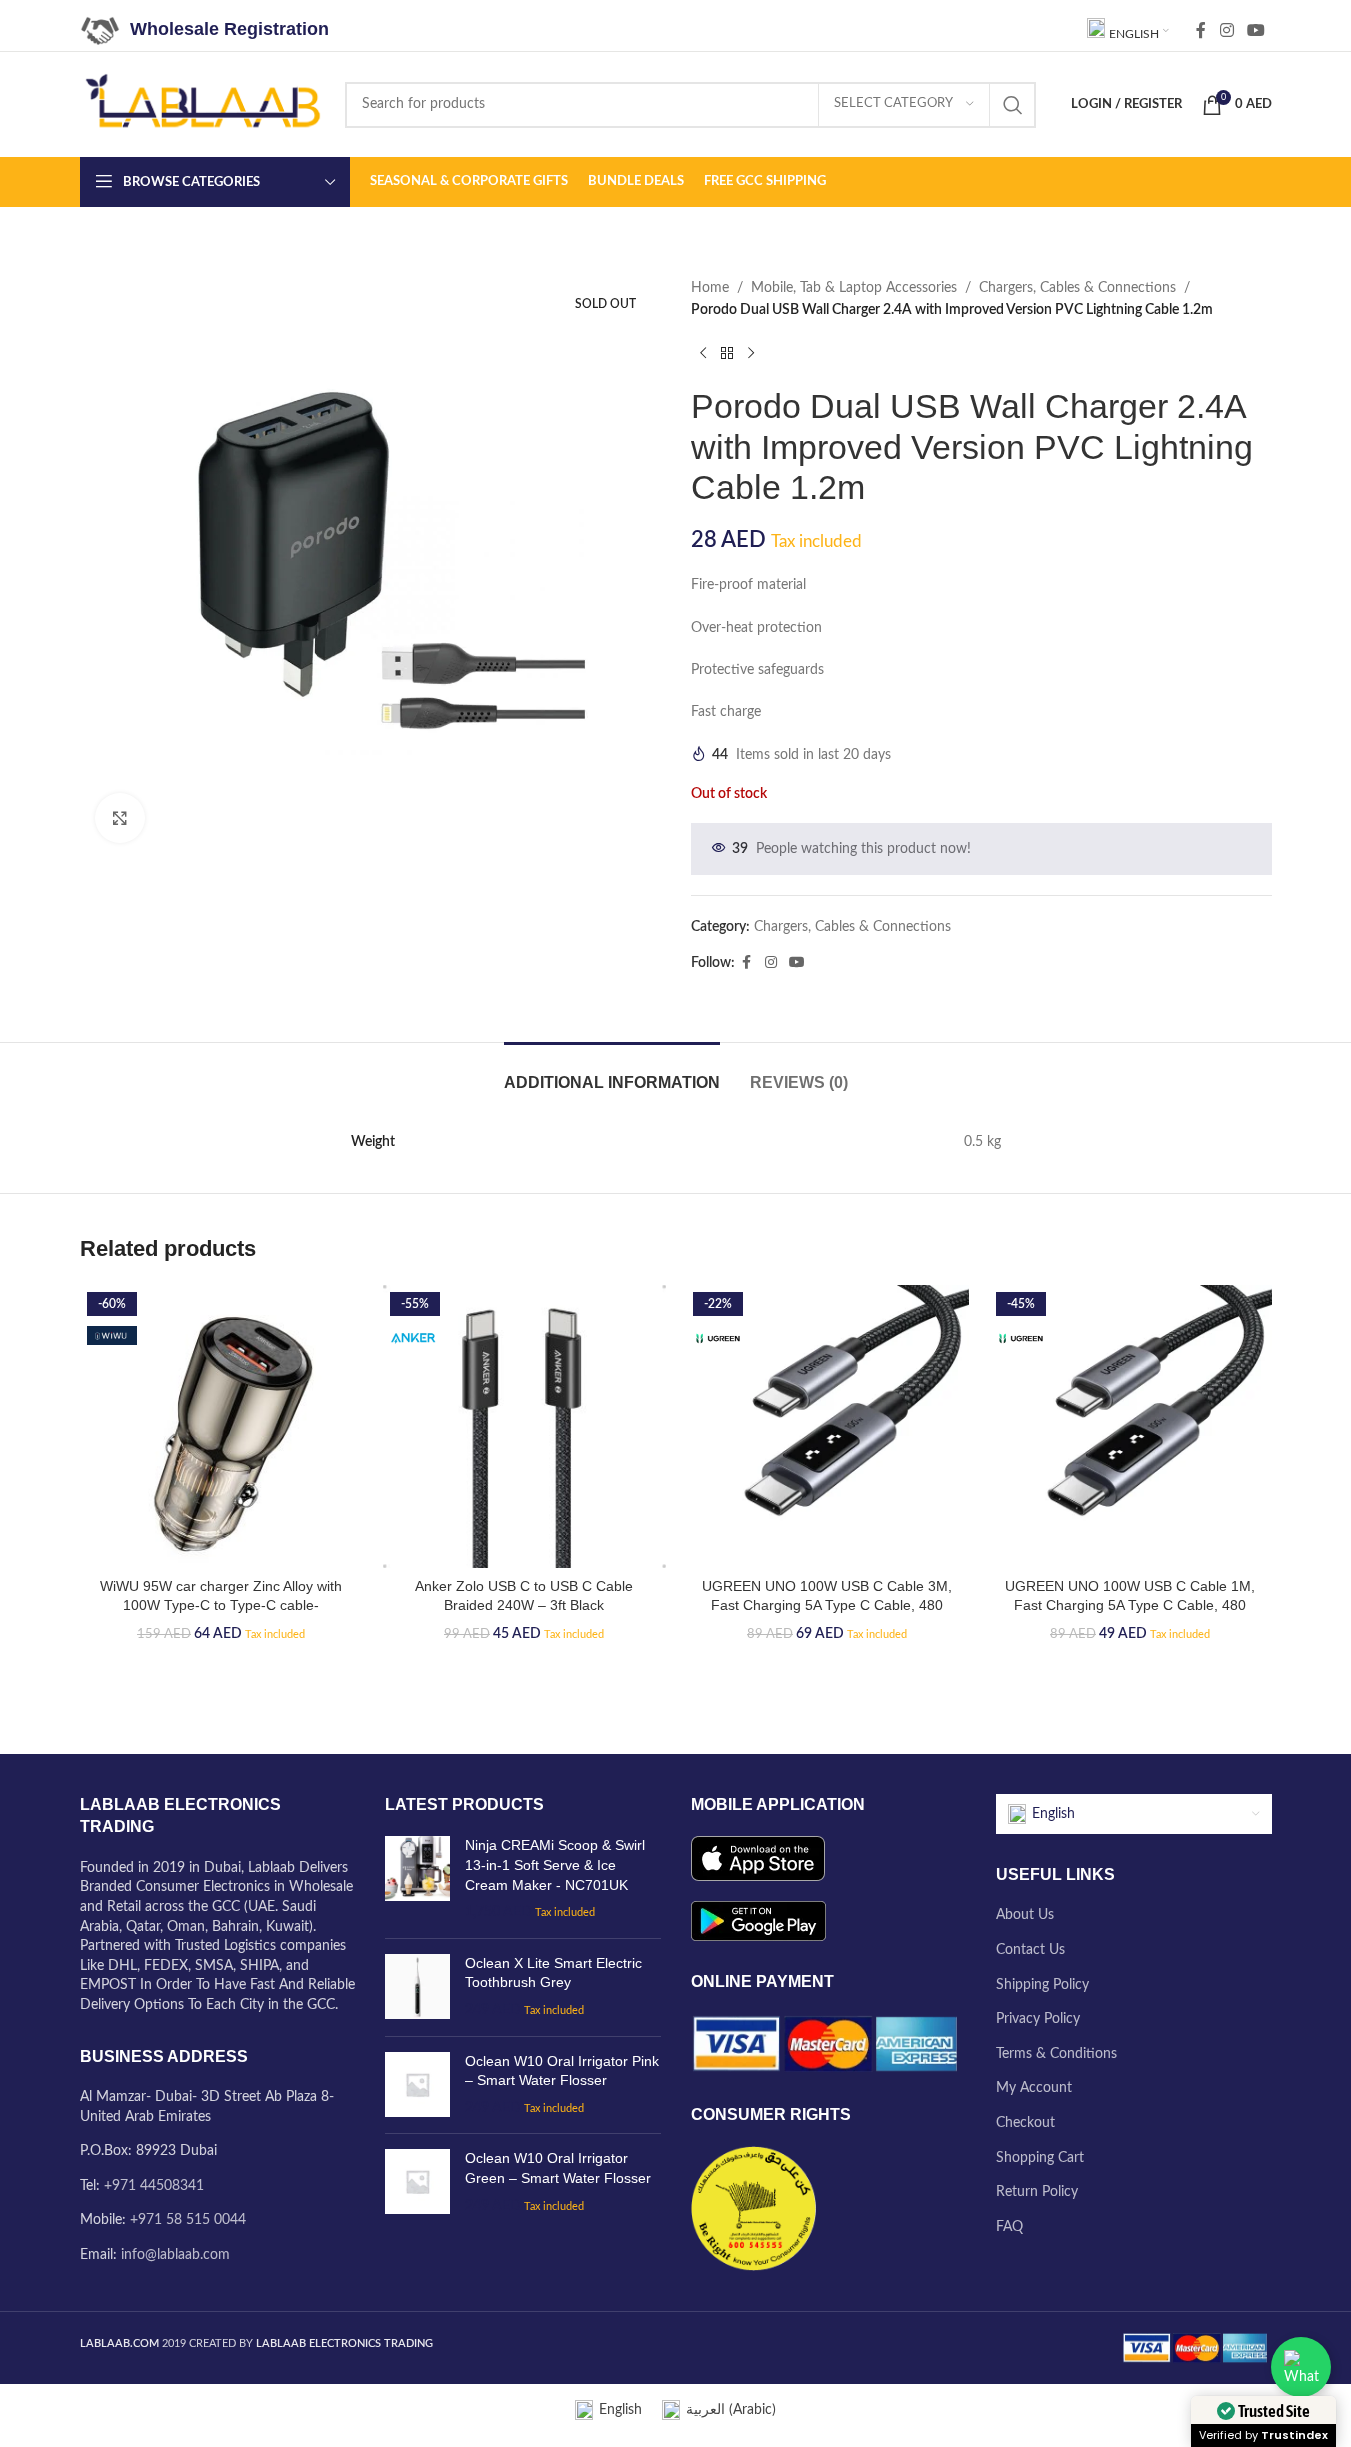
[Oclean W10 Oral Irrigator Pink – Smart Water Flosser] (417, 2085)
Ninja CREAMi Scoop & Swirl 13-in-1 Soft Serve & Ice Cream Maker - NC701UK (555, 1864)
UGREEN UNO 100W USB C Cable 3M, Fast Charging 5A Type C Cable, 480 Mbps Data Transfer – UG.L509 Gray (827, 1605)
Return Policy (1037, 2192)
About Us (1025, 1915)
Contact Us (1030, 1950)
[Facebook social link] (1201, 30)
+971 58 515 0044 (188, 2220)
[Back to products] (727, 354)
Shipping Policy (1042, 1985)
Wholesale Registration (229, 29)
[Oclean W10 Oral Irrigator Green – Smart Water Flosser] (417, 2182)
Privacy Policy (1038, 2019)
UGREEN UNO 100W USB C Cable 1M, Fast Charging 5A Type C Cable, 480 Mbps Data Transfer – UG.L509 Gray (1130, 1605)
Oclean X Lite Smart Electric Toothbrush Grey (553, 1973)
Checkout (1025, 2123)
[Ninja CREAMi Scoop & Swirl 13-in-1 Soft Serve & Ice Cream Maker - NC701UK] (417, 1879)
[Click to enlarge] (120, 818)
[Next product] (751, 354)
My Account (1034, 2088)
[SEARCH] (1013, 105)
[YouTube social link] (1255, 30)
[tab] (612, 1072)
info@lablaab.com (175, 2255)
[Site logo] (202, 104)
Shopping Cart (1040, 2158)
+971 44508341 (154, 2186)
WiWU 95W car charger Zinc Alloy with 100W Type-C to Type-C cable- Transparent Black (221, 1605)
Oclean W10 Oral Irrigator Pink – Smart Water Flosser (562, 2071)
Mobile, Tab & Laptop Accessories (854, 288)
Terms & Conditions (1056, 2054)
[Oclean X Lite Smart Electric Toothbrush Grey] (417, 1987)
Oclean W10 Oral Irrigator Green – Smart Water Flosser (558, 2168)
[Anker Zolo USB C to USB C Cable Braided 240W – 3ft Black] (524, 1426)
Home (710, 288)
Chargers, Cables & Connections (1077, 288)
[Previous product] (703, 354)
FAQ (1009, 2227)
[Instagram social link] (1226, 30)
